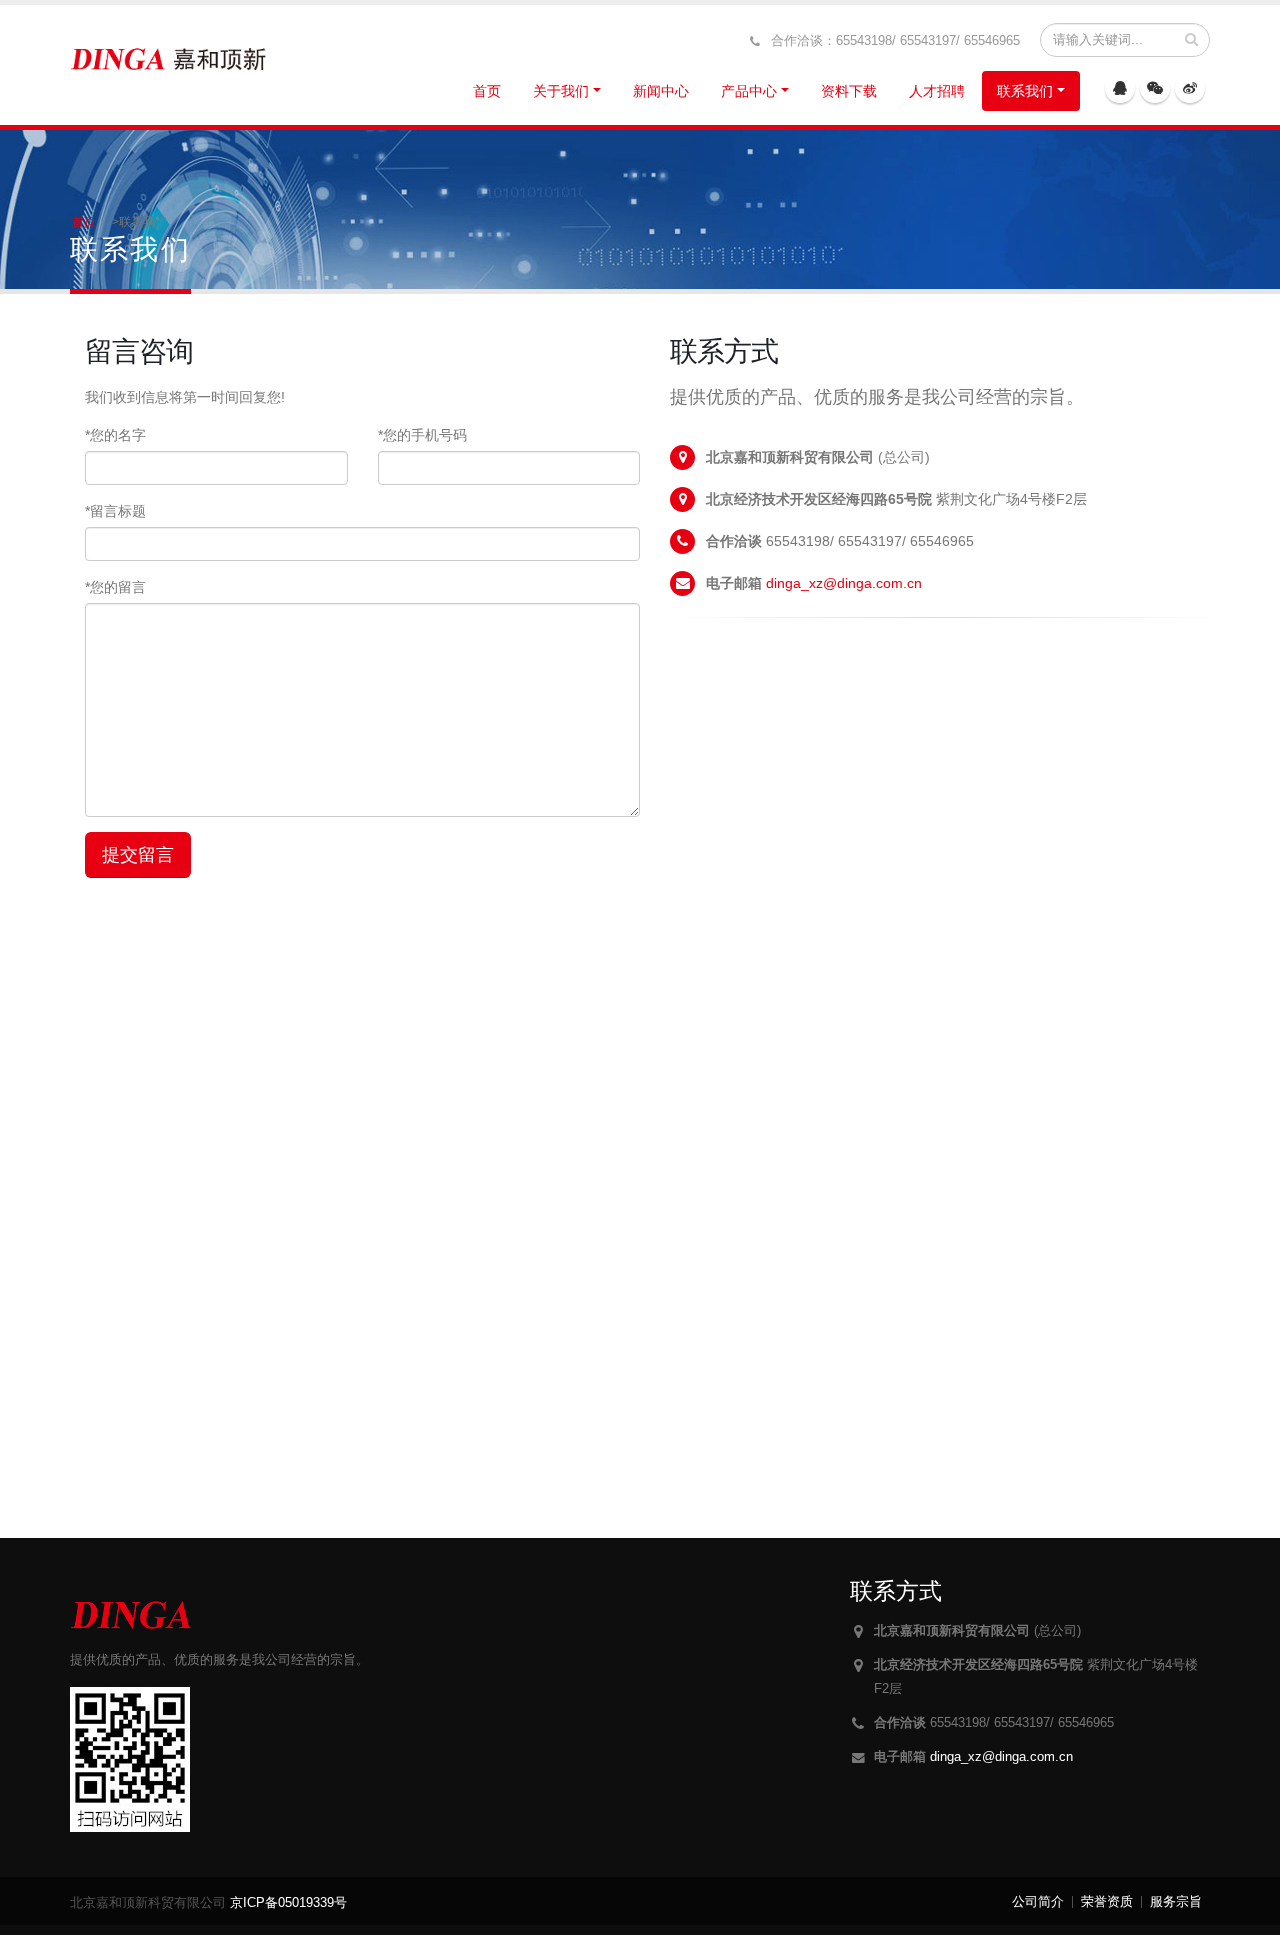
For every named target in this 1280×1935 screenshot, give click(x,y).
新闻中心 (661, 91)
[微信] (1155, 88)
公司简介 (1038, 1902)
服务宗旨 (1176, 1902)
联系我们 (1025, 91)
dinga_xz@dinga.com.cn (844, 583)
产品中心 (749, 91)
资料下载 (849, 91)
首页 (487, 91)
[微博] (1190, 88)
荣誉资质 (1107, 1902)
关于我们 (561, 91)
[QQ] (1120, 88)
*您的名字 (115, 435)
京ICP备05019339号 (288, 1903)
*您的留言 (115, 587)
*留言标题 (115, 511)
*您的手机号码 (422, 435)
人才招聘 (937, 91)
